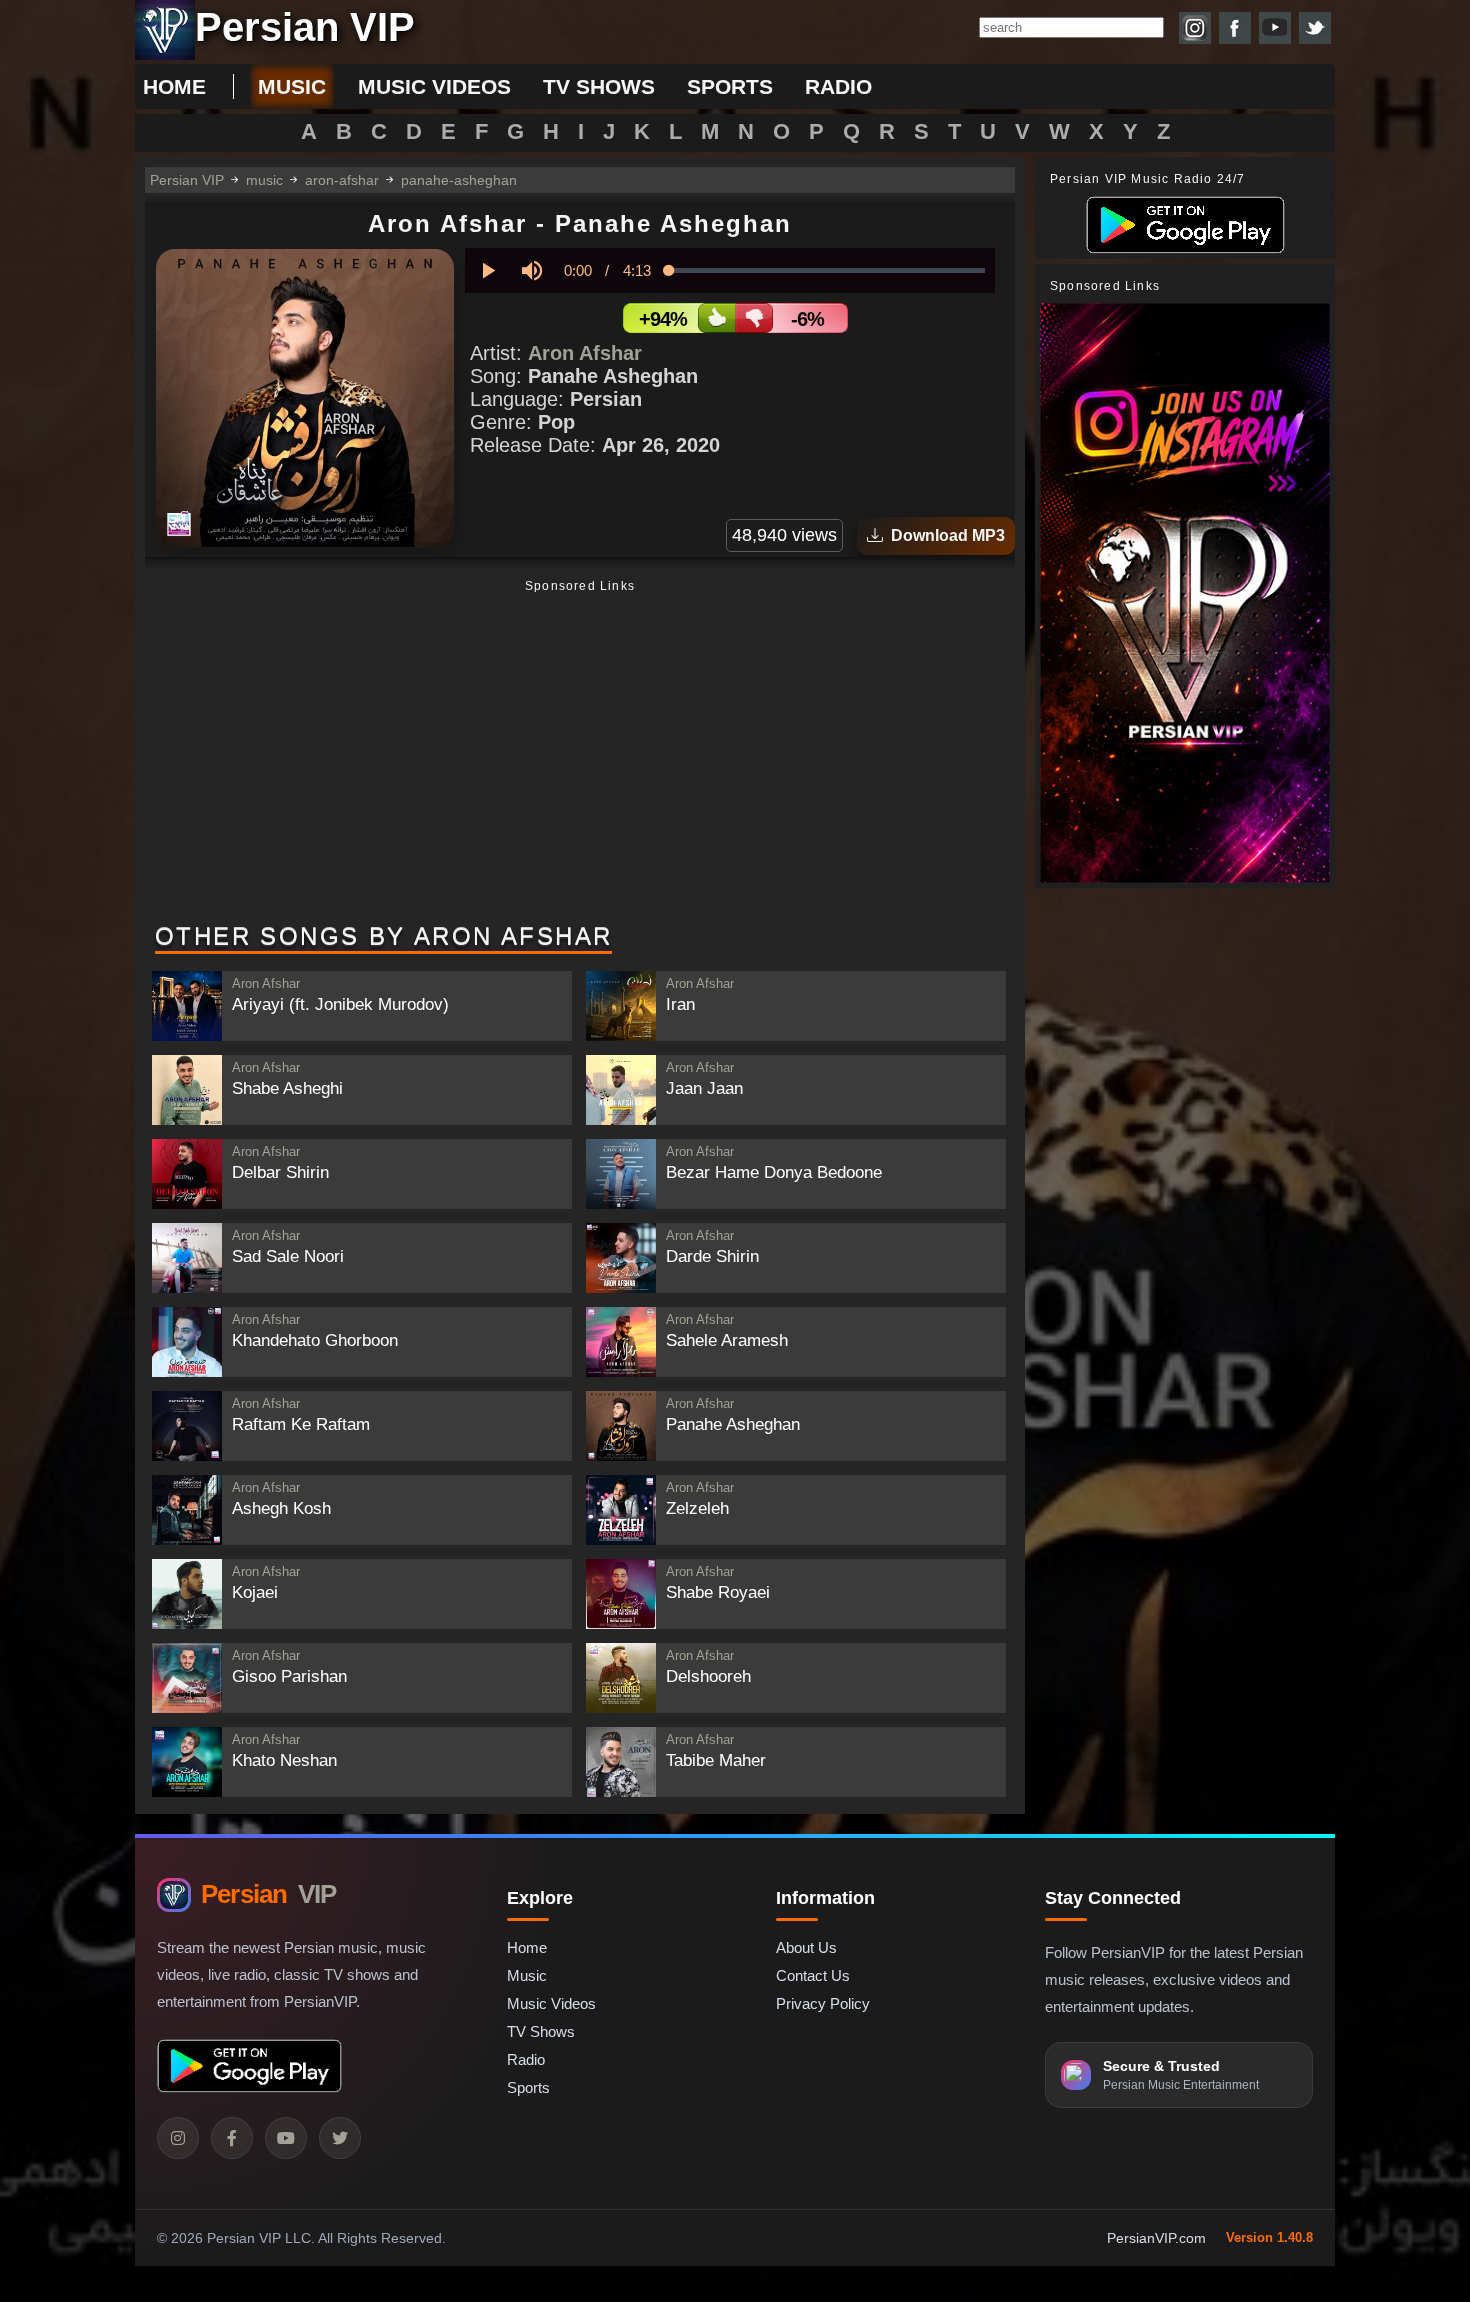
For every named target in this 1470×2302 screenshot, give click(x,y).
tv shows (599, 86)
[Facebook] (232, 2138)
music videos (434, 86)
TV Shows (541, 2031)
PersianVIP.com (1156, 2238)
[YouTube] (286, 2138)
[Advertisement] (580, 753)
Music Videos (551, 2003)
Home (174, 86)
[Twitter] (340, 2138)
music (292, 86)
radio (838, 86)
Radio (526, 2059)
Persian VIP (187, 180)
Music (527, 1975)
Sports (528, 2087)
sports (730, 86)
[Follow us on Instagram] (1195, 28)
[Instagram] (178, 2138)
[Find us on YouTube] (1275, 28)
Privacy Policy (823, 2003)
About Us (806, 1947)
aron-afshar (342, 180)
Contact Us (813, 1975)
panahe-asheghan (459, 180)
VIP (268, 1894)
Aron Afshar (585, 353)
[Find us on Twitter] (1315, 28)
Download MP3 (944, 535)
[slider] (827, 270)
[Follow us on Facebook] (1235, 28)
